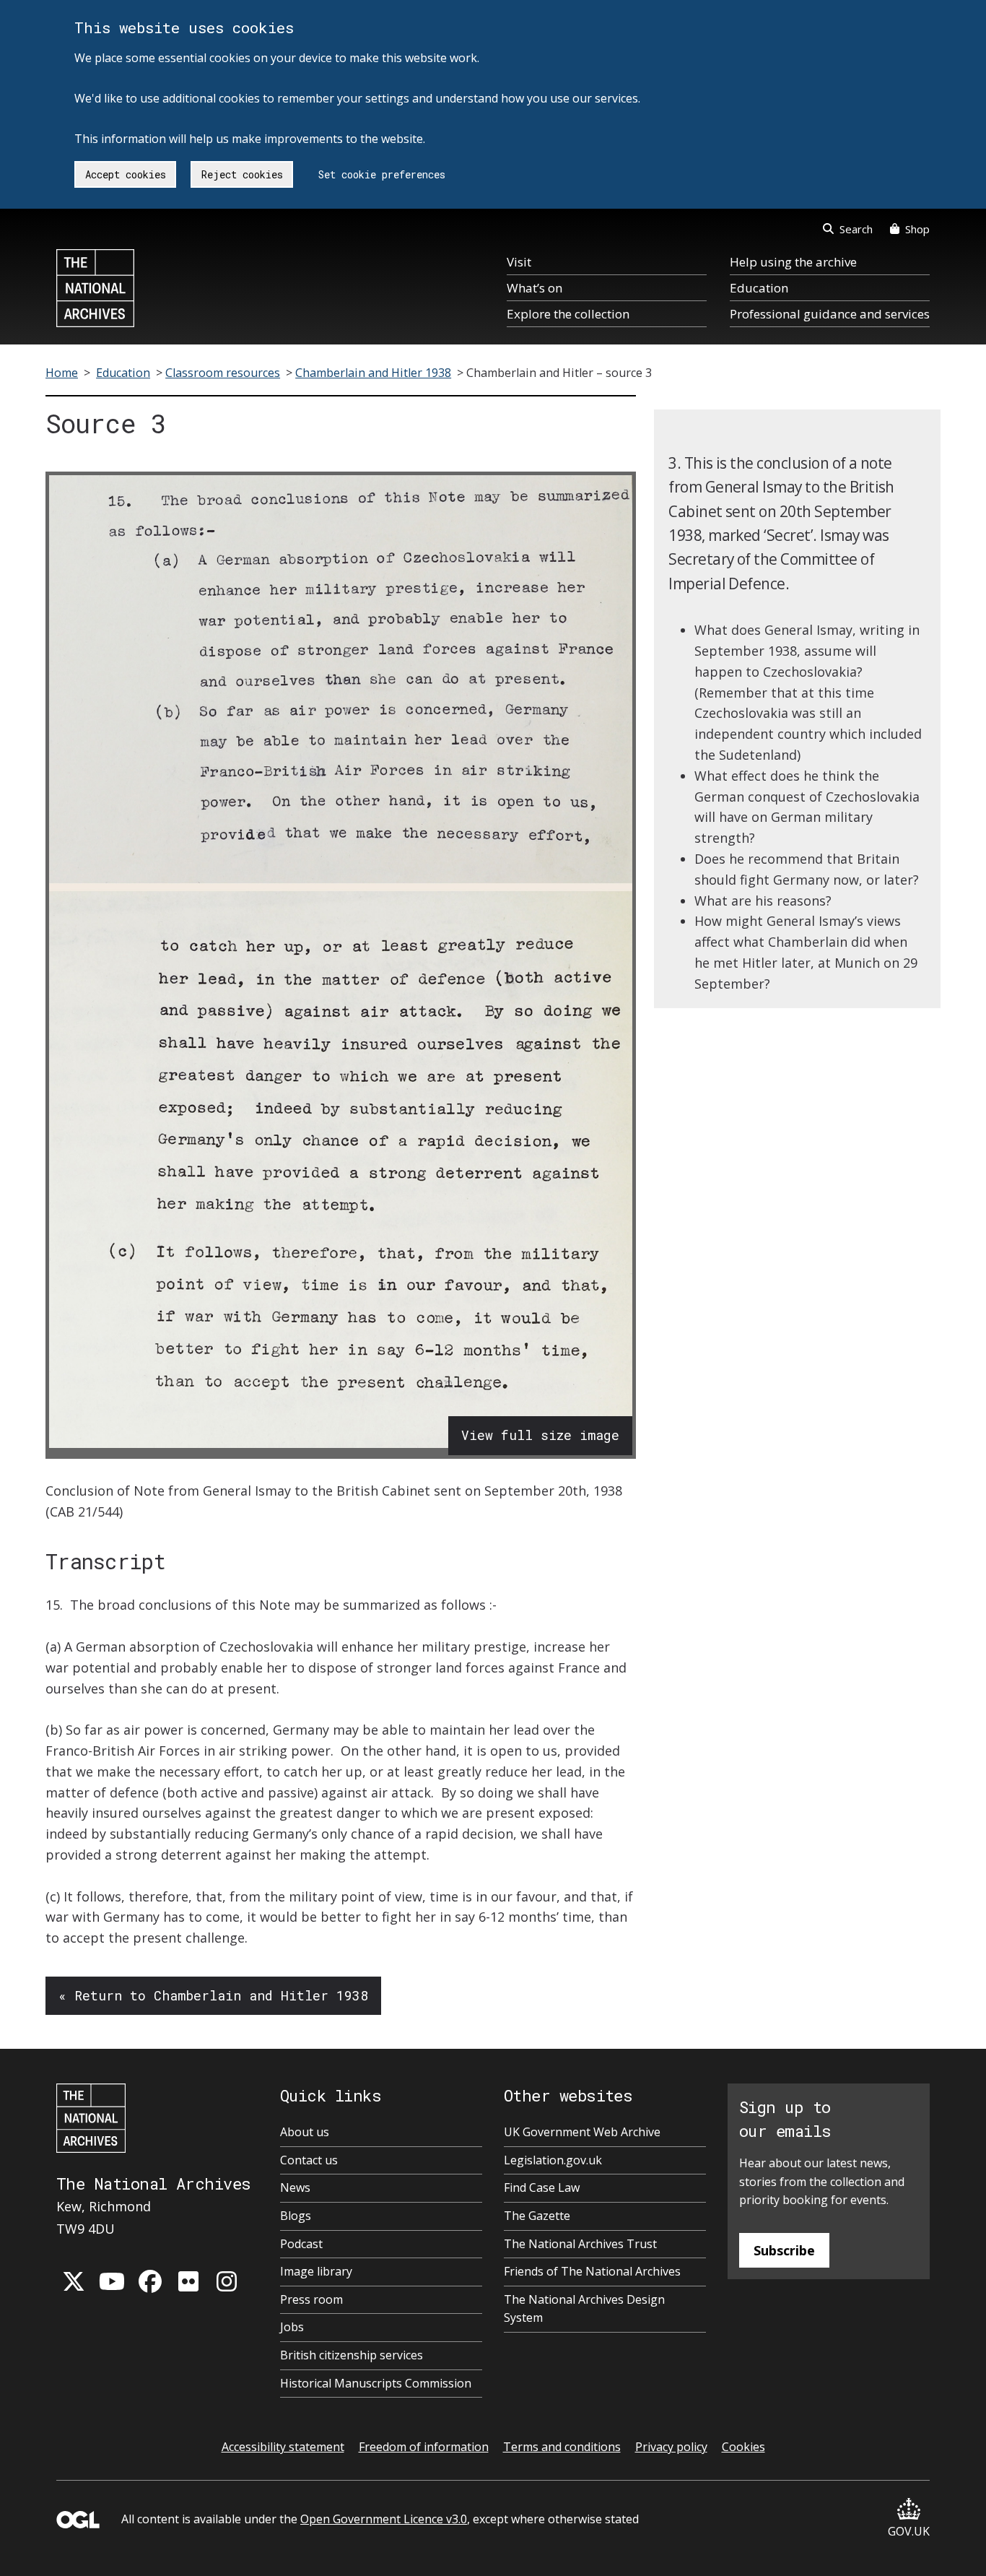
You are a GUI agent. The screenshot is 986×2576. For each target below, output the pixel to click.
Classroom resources (223, 373)
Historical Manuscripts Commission (376, 2383)
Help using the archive (793, 262)
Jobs (292, 2327)
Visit (519, 262)
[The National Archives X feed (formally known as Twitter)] (74, 2281)
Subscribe (784, 2250)
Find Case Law (542, 2187)
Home (62, 373)
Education (759, 288)
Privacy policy (671, 2447)
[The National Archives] (95, 288)
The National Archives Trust (580, 2244)
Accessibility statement (283, 2447)
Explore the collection (568, 314)
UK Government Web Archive (582, 2132)
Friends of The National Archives (592, 2271)
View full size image (540, 1435)
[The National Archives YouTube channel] (112, 2281)
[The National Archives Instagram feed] (227, 2281)
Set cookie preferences (382, 174)
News (295, 2187)
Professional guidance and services (830, 314)
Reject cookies (242, 174)
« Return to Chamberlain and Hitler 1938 (213, 1995)
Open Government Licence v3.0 (384, 2519)
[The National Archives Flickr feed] (188, 2281)
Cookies (743, 2447)
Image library (316, 2271)
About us (305, 2132)
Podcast (301, 2244)
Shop (917, 229)
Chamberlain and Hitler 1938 (373, 373)
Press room (311, 2299)
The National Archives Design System (584, 2309)
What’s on (535, 288)
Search (856, 229)
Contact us (309, 2160)
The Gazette (537, 2216)
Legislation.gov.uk (553, 2160)
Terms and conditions (562, 2447)
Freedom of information (424, 2447)
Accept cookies (126, 174)
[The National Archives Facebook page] (150, 2281)
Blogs (296, 2216)
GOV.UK (909, 2531)
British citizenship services (352, 2355)
